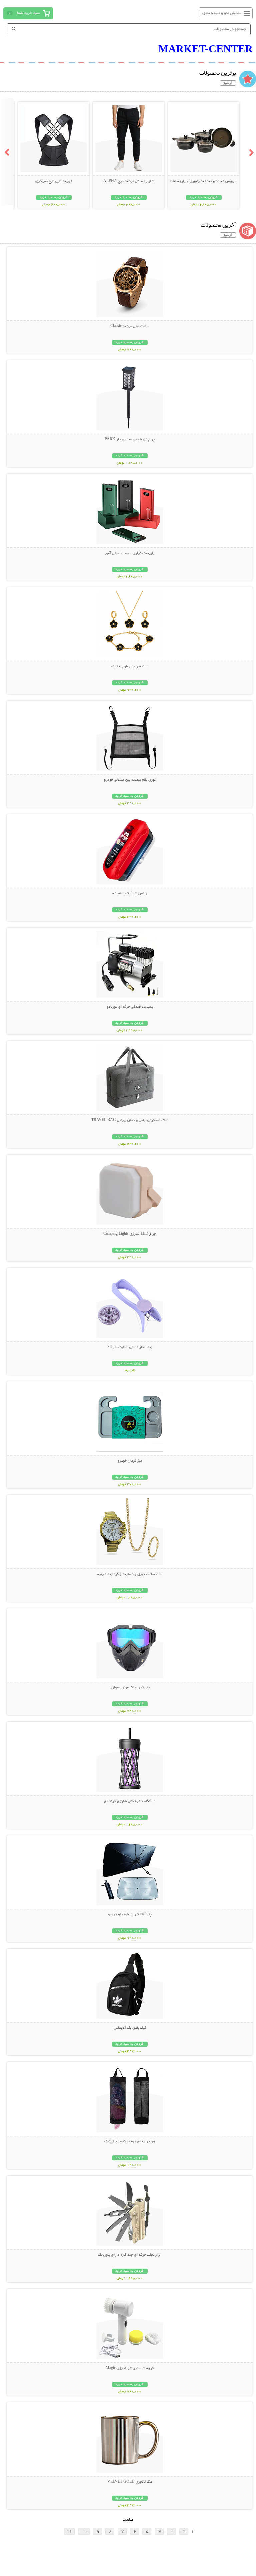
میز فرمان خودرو (130, 1461)
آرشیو (228, 83)
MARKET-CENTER (205, 49)
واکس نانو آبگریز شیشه (130, 894)
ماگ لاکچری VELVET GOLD (130, 2482)
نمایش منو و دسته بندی (221, 13)
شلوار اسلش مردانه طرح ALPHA (129, 181)
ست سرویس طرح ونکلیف (130, 667)
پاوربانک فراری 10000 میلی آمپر (130, 553)
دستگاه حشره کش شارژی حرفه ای (130, 1801)
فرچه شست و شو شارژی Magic (130, 2368)
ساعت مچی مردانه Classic (130, 326)
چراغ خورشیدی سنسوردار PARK (130, 440)
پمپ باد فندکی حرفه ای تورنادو (130, 1007)
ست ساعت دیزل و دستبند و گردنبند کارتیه (130, 1574)
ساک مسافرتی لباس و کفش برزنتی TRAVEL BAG (130, 1120)
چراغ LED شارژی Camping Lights (130, 1234)
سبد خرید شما (28, 13)
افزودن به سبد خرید (204, 197)
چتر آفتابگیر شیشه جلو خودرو (130, 1915)
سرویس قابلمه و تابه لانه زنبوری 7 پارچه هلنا (204, 181)
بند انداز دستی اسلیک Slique (130, 1347)
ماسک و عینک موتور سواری (130, 1688)
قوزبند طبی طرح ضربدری (54, 181)
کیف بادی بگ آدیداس (130, 2028)
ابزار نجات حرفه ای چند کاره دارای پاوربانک (130, 2255)
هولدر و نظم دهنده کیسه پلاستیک (130, 2142)
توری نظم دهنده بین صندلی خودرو (130, 780)
